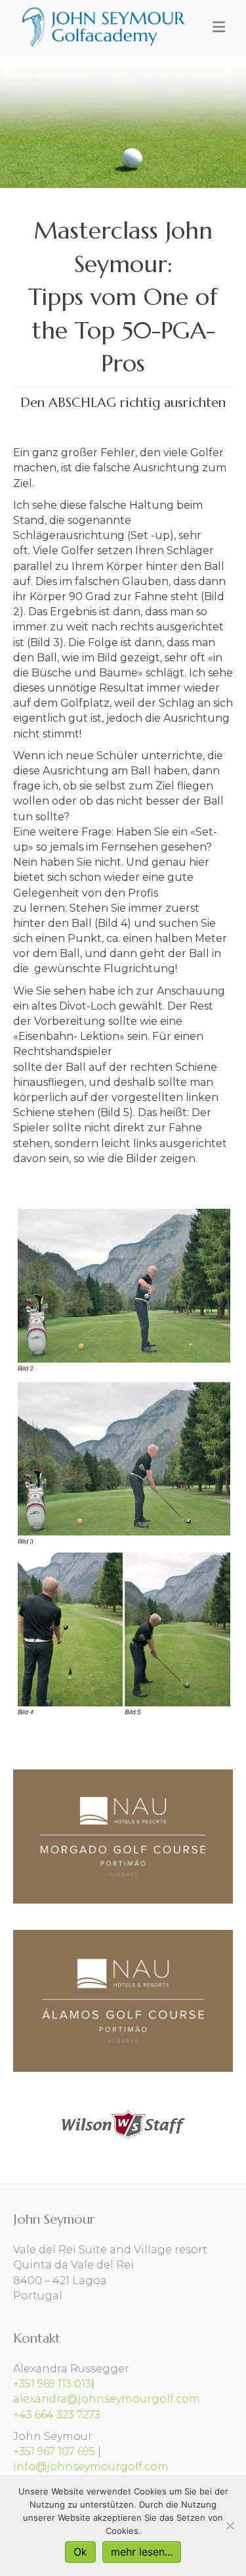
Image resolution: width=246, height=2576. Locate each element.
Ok (80, 2552)
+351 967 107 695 (54, 2451)
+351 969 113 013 (52, 2384)
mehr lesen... (142, 2552)
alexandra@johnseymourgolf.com (107, 2399)
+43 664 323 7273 (57, 2415)
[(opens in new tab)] (123, 2123)
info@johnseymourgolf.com (91, 2467)
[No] (230, 2525)
